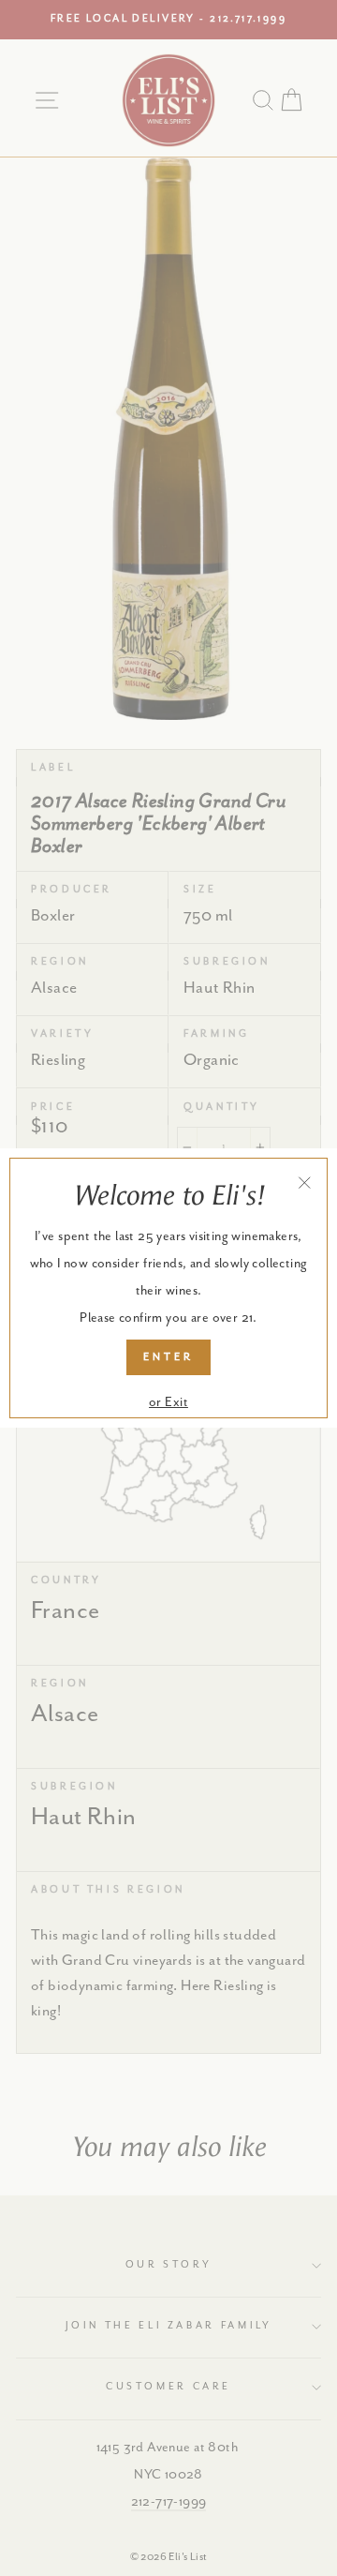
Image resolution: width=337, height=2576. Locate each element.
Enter (168, 1357)
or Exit (168, 1402)
